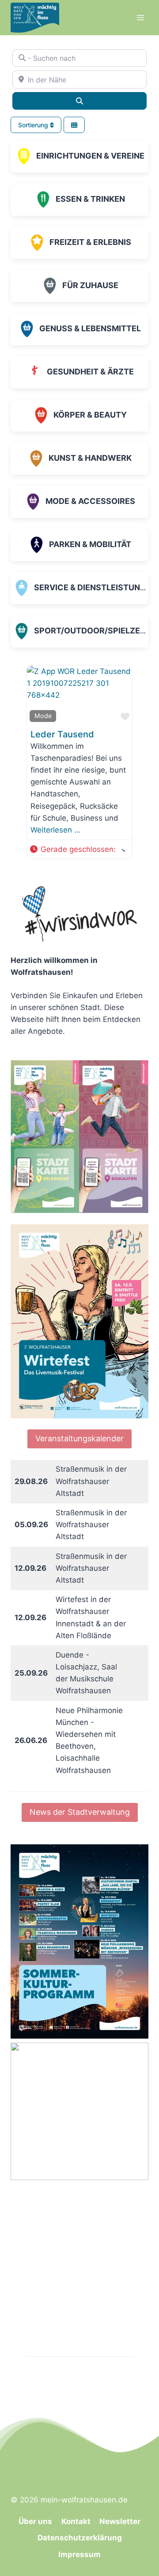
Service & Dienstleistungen (95, 587)
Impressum (79, 2554)
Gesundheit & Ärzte (90, 372)
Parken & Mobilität (90, 544)
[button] (77, 849)
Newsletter (120, 2521)
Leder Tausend (62, 734)
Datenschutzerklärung (80, 2538)
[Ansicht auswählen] (74, 125)
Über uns (35, 2521)
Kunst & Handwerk (90, 458)
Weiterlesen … (55, 830)
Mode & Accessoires (90, 501)
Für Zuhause (90, 285)
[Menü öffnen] (140, 17)
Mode (43, 716)
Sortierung (34, 125)
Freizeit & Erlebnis (90, 242)
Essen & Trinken (90, 199)
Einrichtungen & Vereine (90, 156)
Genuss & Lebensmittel (90, 328)
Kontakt (76, 2521)
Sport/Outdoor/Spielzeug (93, 631)
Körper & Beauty (90, 415)
